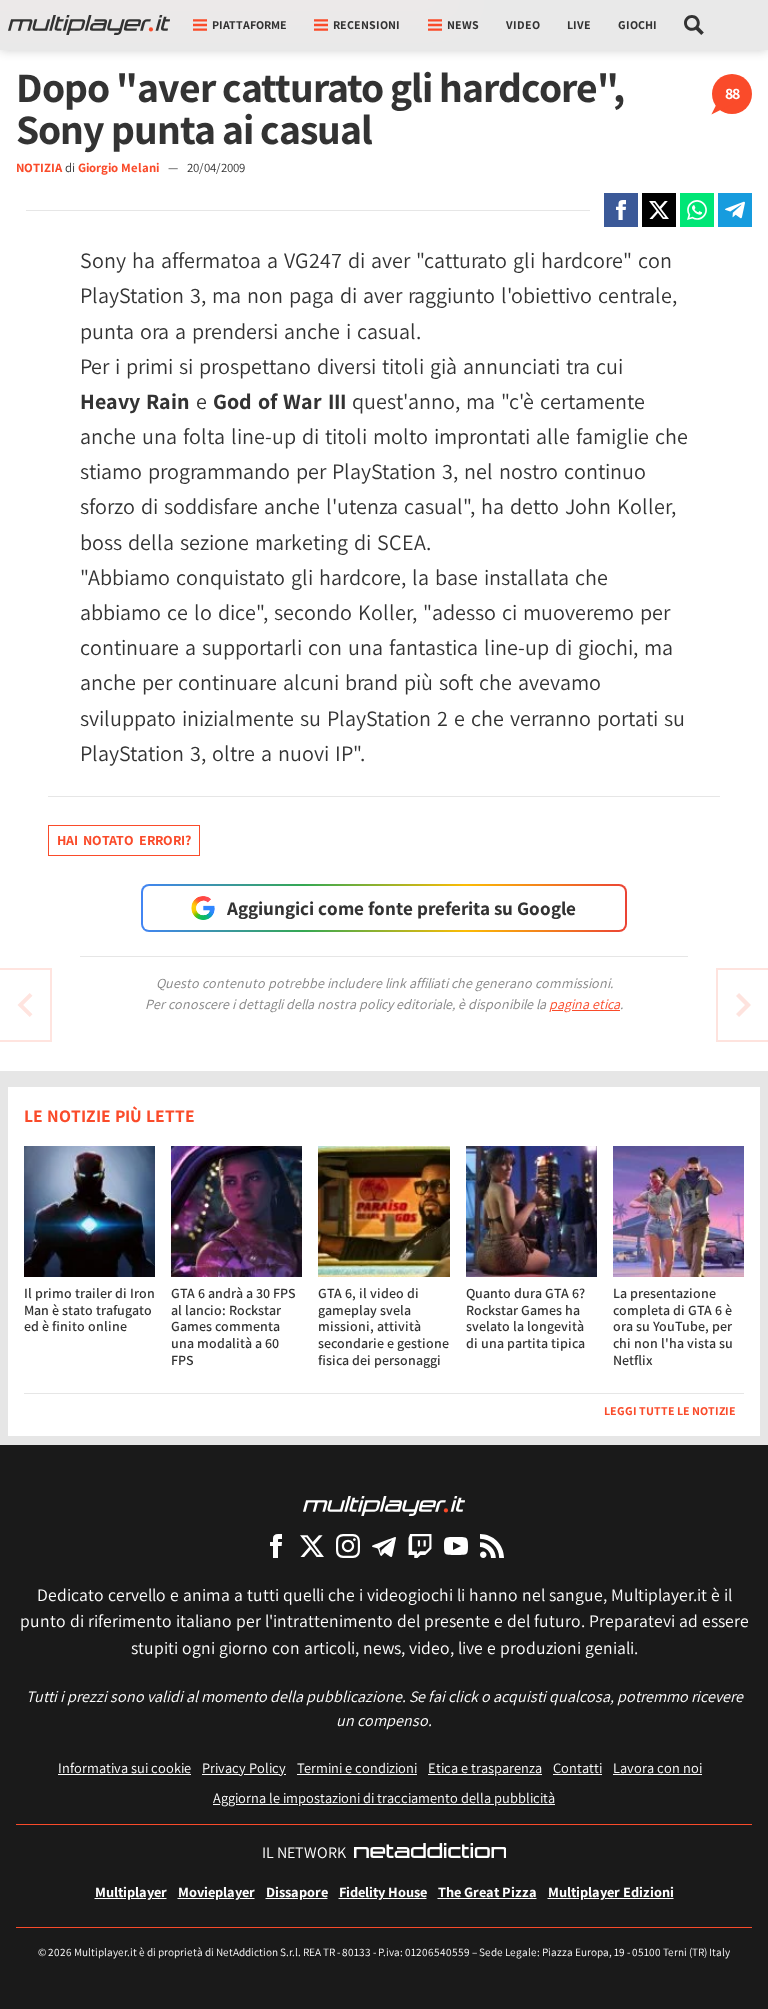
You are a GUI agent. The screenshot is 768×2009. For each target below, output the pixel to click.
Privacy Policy (244, 1767)
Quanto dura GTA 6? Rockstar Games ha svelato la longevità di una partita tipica (525, 1318)
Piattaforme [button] (249, 24)
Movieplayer (216, 1891)
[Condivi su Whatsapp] (697, 210)
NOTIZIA (39, 167)
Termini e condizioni (357, 1767)
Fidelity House (383, 1891)
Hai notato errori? (124, 840)
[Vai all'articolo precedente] (743, 1005)
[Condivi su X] (659, 210)
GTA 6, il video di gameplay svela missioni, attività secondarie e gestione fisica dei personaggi (383, 1326)
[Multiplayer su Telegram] (384, 1545)
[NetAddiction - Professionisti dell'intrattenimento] (430, 1853)
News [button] (463, 24)
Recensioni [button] (366, 24)
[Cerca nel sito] (694, 25)
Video (523, 24)
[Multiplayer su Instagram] (348, 1545)
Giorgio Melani (120, 167)
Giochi (637, 24)
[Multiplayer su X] (312, 1545)
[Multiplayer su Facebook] (276, 1545)
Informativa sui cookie (124, 1767)
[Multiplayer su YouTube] (456, 1545)
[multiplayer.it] (384, 1504)
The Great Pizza (487, 1891)
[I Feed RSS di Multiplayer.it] (492, 1545)
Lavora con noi (657, 1767)
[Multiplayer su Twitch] (420, 1545)
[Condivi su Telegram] (735, 210)
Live (579, 24)
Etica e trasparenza (485, 1767)
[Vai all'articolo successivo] (25, 1005)
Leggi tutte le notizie (670, 1410)
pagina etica (584, 1004)
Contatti (577, 1767)
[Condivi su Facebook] (621, 210)
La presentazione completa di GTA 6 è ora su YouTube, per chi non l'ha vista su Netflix (673, 1326)
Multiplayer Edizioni (611, 1891)
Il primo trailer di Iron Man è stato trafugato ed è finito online (89, 1310)
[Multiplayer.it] (89, 25)
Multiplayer (131, 1891)
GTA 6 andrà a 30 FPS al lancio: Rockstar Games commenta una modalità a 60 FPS (233, 1326)
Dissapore (297, 1891)
